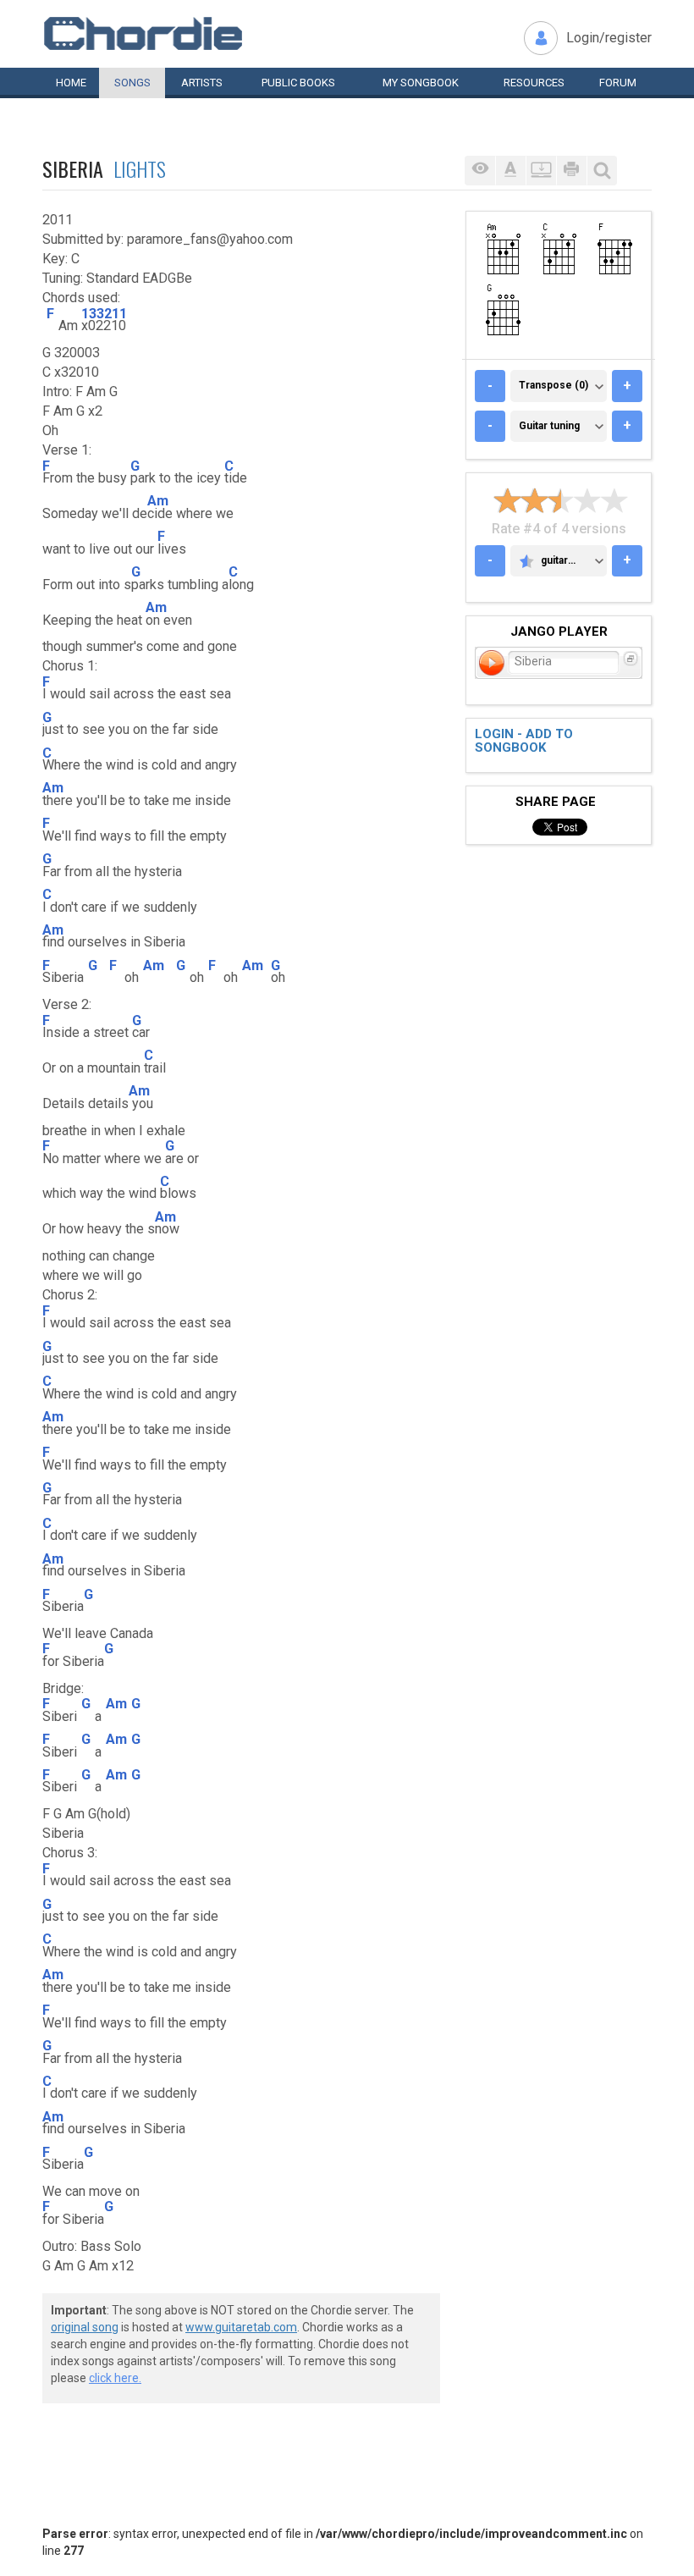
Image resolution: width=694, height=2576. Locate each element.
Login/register (609, 38)
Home (71, 83)
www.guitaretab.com (241, 2327)
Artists (202, 83)
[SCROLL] (541, 171)
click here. (115, 2378)
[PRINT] (571, 171)
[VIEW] (480, 171)
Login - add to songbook (524, 741)
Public (298, 83)
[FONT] (510, 171)
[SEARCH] (602, 171)
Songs (132, 83)
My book (421, 83)
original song (85, 2327)
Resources (534, 83)
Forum (618, 83)
